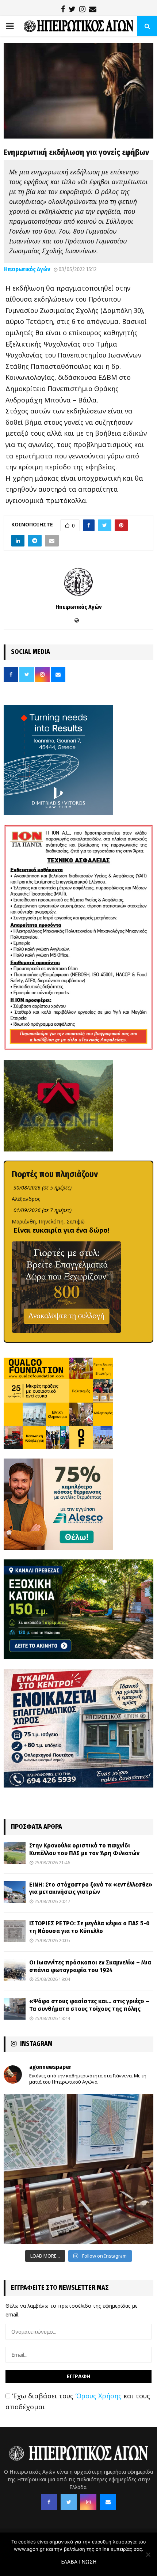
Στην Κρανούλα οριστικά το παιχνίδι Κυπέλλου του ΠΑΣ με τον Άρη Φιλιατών (84, 1849)
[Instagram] (88, 2502)
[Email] (108, 2502)
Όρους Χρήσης (98, 2396)
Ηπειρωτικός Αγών (27, 269)
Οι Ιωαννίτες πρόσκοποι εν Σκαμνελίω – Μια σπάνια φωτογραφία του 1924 (90, 1966)
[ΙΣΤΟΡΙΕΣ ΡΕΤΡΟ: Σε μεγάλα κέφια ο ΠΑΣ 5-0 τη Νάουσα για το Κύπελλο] (15, 1931)
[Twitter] (69, 2502)
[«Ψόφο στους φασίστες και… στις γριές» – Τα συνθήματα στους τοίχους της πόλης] (15, 2009)
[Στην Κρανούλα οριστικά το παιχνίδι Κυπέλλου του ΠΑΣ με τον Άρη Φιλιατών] (15, 1853)
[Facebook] (49, 2502)
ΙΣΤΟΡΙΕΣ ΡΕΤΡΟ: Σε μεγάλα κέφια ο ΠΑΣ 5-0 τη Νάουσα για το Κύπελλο (89, 1927)
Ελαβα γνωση (79, 2562)
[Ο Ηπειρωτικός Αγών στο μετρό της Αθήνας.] (78, 2169)
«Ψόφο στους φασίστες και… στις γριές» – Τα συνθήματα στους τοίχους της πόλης (89, 2005)
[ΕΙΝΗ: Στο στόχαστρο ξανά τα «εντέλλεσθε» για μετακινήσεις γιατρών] (15, 1892)
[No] (148, 2554)
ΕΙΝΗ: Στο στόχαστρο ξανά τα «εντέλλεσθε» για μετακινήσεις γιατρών (91, 1888)
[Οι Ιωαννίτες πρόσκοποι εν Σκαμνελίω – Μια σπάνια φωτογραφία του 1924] (15, 1970)
